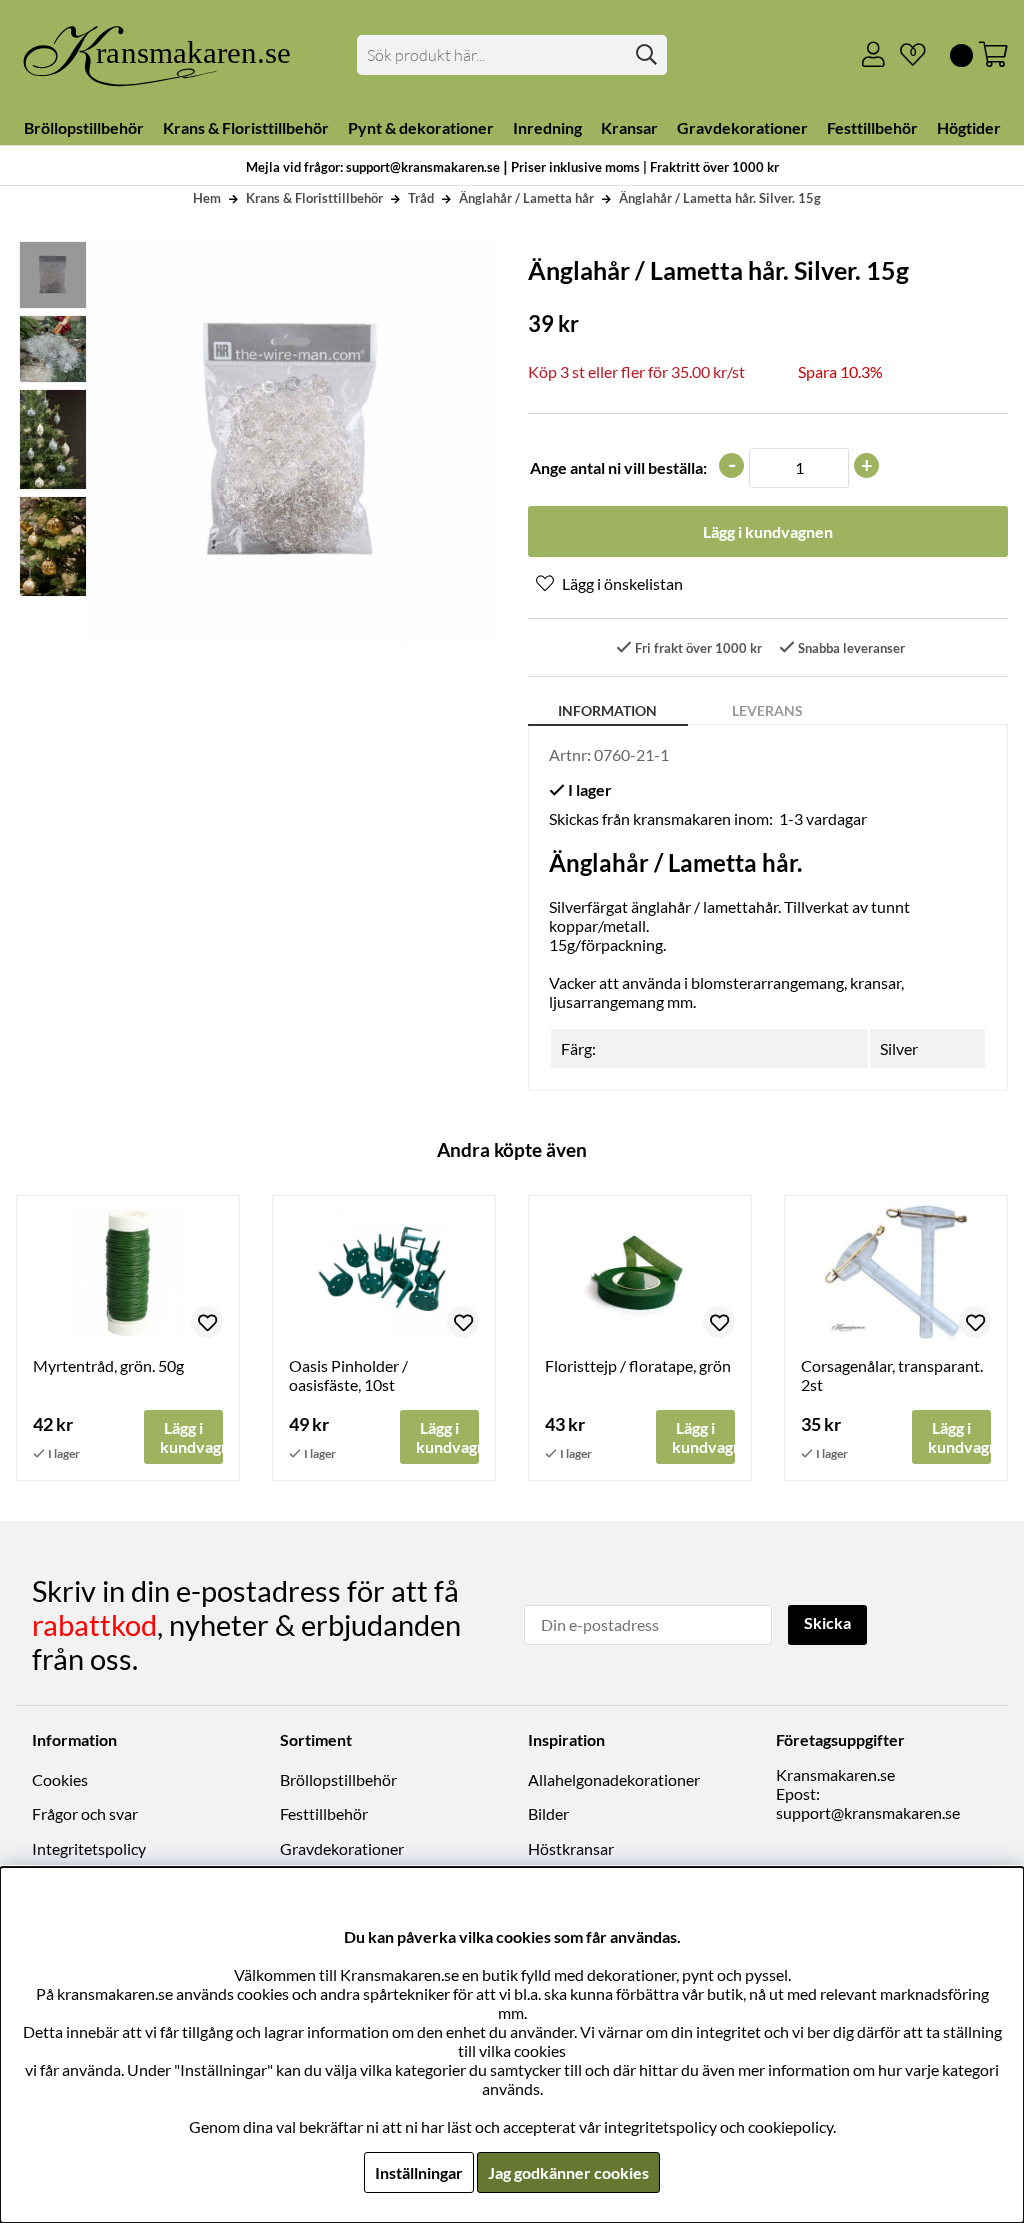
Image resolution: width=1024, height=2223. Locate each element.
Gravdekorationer (342, 1848)
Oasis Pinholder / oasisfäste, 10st (348, 1375)
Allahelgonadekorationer (614, 1779)
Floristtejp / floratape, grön (638, 1365)
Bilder (548, 1813)
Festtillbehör (324, 1813)
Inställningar (419, 2172)
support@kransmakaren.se (868, 1812)
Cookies (60, 1779)
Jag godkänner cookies (568, 2172)
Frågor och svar (85, 1813)
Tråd (421, 198)
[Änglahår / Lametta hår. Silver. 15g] (52, 349)
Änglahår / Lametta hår (526, 198)
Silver (899, 1048)
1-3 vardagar (823, 818)
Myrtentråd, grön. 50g (108, 1365)
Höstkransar (571, 1848)
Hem (207, 198)
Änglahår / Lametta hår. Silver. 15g (720, 198)
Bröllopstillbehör (338, 1779)
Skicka (827, 1622)
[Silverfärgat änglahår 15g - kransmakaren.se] (52, 275)
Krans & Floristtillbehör (314, 198)
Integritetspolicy (89, 1848)
